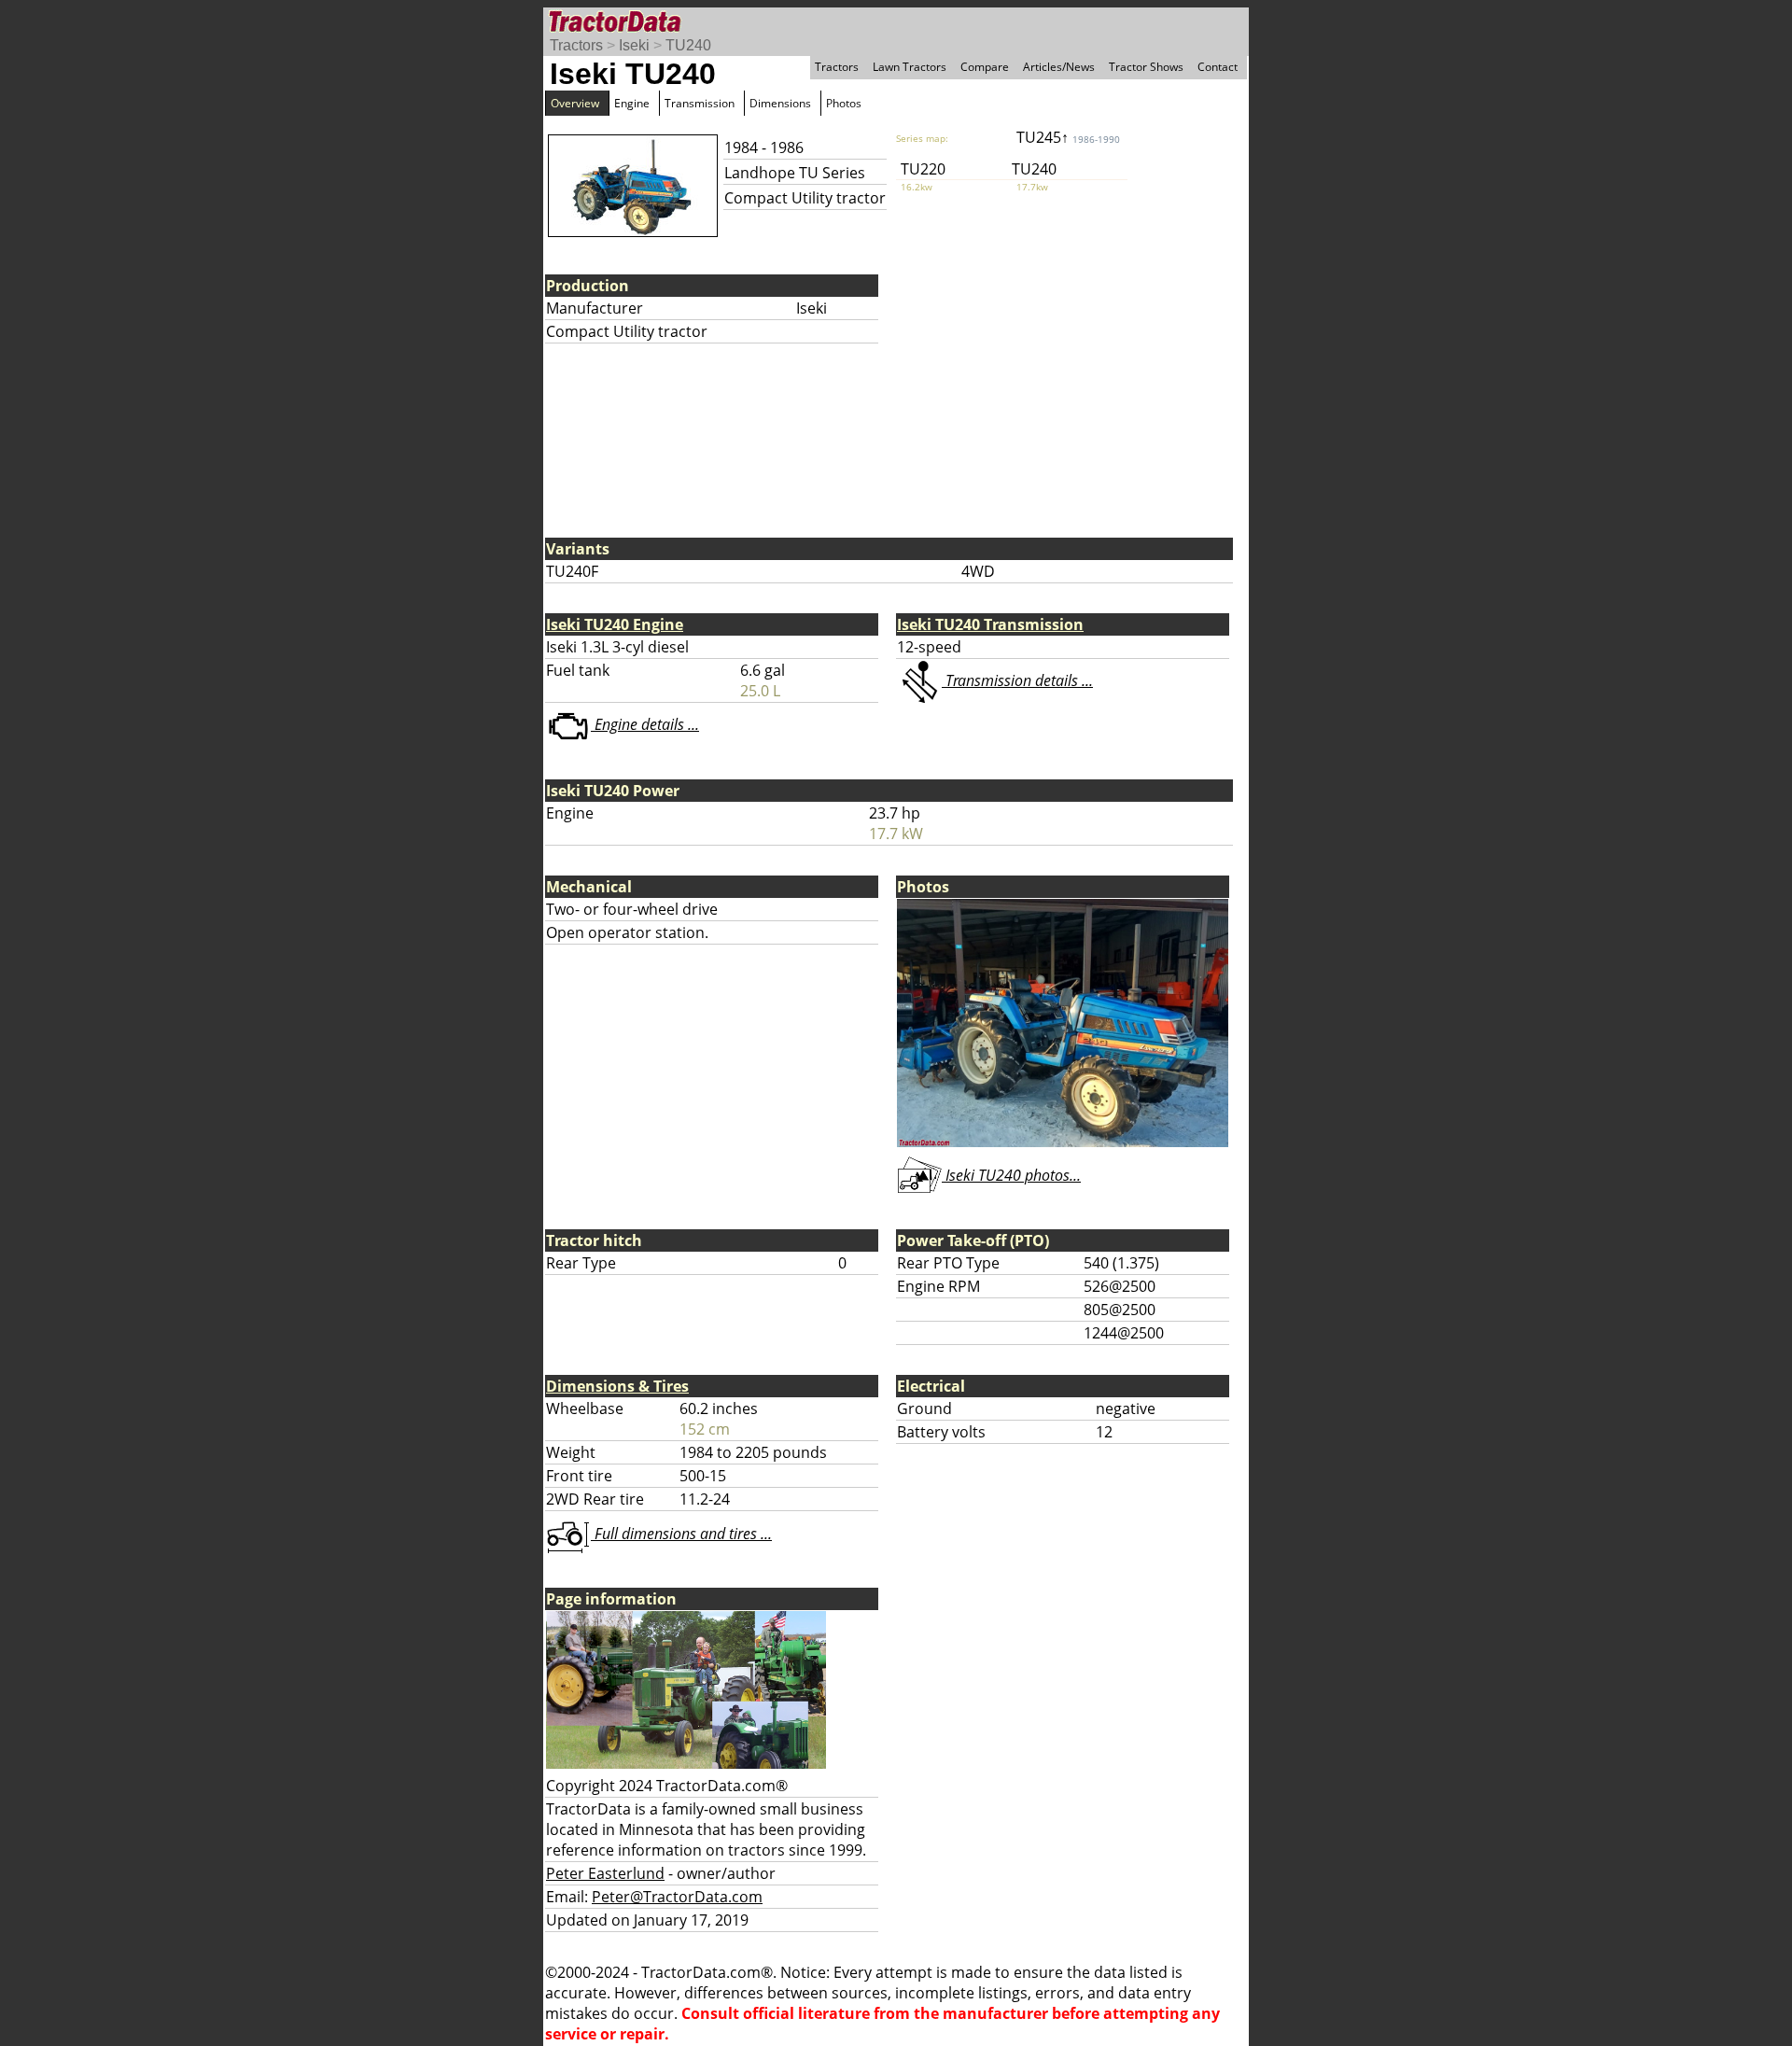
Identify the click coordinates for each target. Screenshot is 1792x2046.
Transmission (700, 103)
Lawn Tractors (910, 67)
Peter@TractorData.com (677, 1897)
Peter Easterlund (605, 1873)
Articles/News (1059, 67)
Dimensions (780, 103)
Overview (575, 103)
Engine (632, 103)
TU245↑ (1068, 137)
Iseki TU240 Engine (615, 624)
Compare (985, 67)
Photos (844, 103)
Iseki (634, 45)
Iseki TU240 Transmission (990, 624)
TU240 (688, 45)
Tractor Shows (1146, 67)
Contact (1218, 67)
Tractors (576, 45)
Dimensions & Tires (617, 1386)
